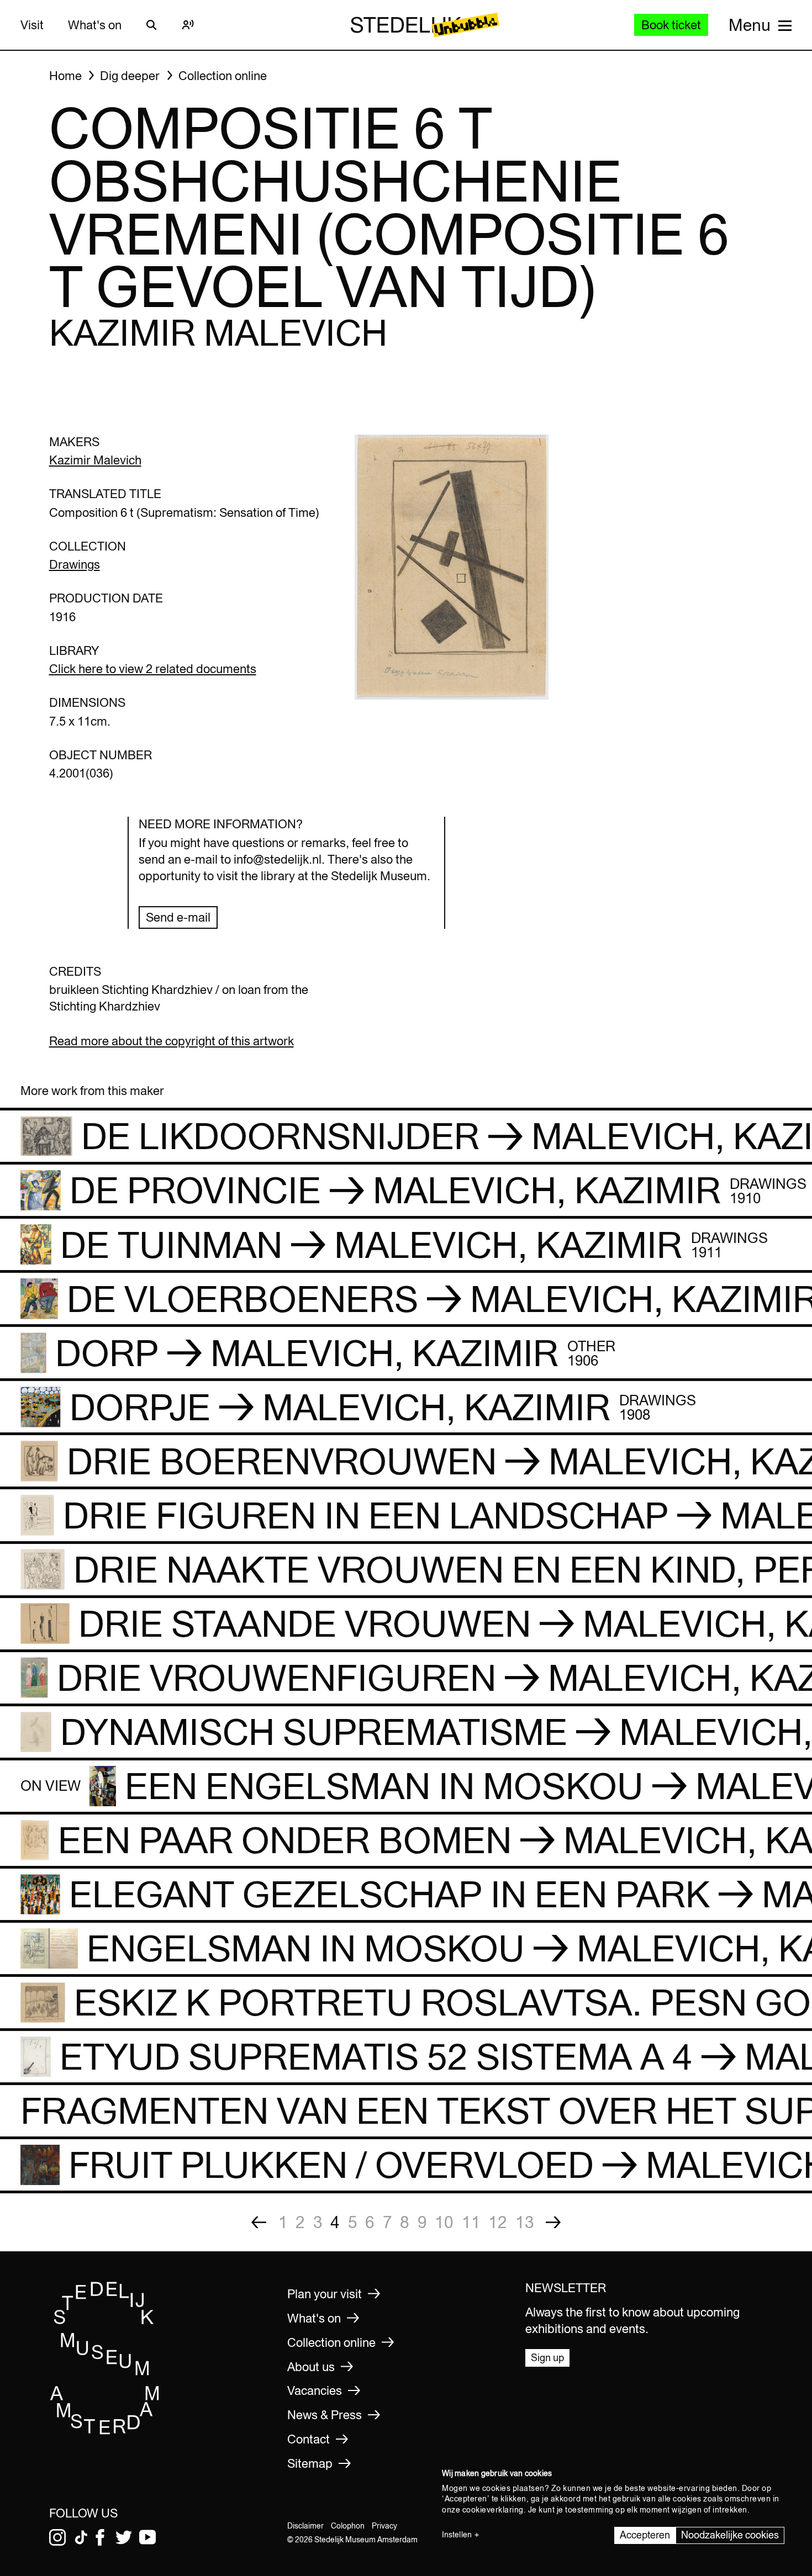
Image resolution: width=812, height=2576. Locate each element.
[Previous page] (259, 2222)
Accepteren (645, 2535)
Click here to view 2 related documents (153, 669)
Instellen (457, 2535)
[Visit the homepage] (105, 2431)
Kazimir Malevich (95, 460)
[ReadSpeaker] (188, 25)
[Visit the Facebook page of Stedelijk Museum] (100, 2537)
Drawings (75, 564)
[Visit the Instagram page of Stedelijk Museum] (57, 2537)
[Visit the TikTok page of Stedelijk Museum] (81, 2537)
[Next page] (553, 2222)
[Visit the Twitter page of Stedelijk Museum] (124, 2537)
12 (498, 2222)
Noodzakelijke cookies (730, 2535)
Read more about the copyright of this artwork (172, 1041)
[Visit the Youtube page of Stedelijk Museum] (147, 2537)
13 (525, 2222)
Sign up (547, 2358)
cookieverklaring (493, 2510)
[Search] (152, 25)
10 (444, 2222)
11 (471, 2222)
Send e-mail (178, 917)
